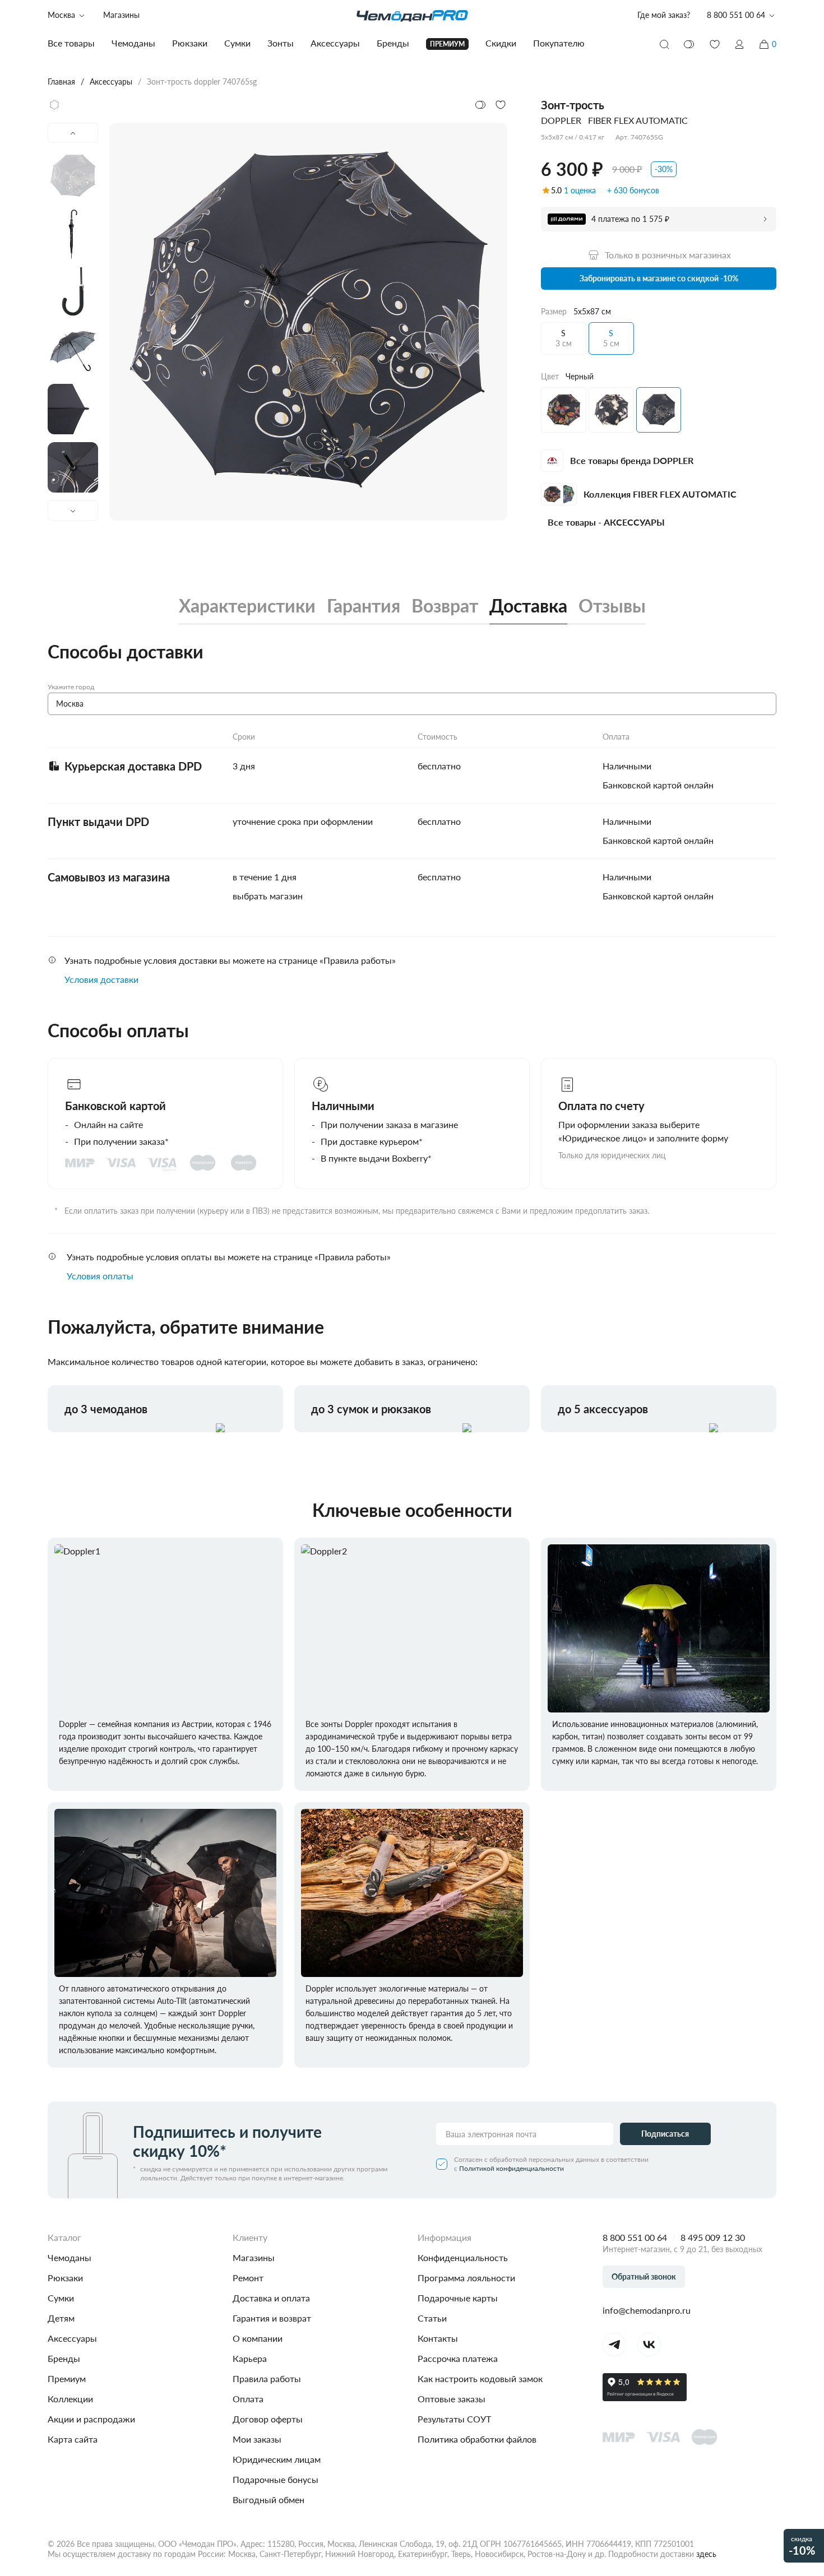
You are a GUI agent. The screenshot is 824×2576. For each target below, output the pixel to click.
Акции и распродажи (91, 2419)
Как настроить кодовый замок (480, 2378)
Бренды (64, 2358)
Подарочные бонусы (276, 2479)
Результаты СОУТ (454, 2419)
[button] (739, 44)
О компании (258, 2338)
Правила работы (267, 2378)
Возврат (445, 606)
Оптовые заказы (452, 2399)
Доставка (528, 606)
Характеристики (247, 606)
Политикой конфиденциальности (511, 2168)
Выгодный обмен (269, 2500)
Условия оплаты (100, 1276)
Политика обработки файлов (477, 2439)
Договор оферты (268, 2419)
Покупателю (559, 43)
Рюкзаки (65, 2278)
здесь (706, 2554)
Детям (61, 2318)
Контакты (438, 2338)
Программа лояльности (466, 2278)
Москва (61, 15)
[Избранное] (715, 44)
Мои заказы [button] (257, 2439)
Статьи (432, 2318)
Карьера (250, 2358)
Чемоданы (70, 2257)
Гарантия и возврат (272, 2318)
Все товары (71, 43)
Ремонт (248, 2278)
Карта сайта (73, 2439)
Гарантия (364, 606)
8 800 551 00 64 (635, 2237)
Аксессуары (72, 2338)
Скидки (501, 43)
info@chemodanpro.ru (647, 2310)
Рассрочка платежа (458, 2358)
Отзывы (612, 606)
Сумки (61, 2298)
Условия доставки (101, 979)
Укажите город (71, 687)
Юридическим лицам (277, 2459)
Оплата (248, 2399)
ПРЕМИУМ (447, 44)
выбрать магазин (268, 896)
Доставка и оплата (271, 2298)
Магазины (121, 15)
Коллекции (70, 2399)
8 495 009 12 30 (713, 2237)
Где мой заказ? (664, 15)
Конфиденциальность (463, 2257)
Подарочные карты (458, 2298)
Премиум (67, 2378)
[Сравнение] (689, 44)
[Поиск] (664, 44)
